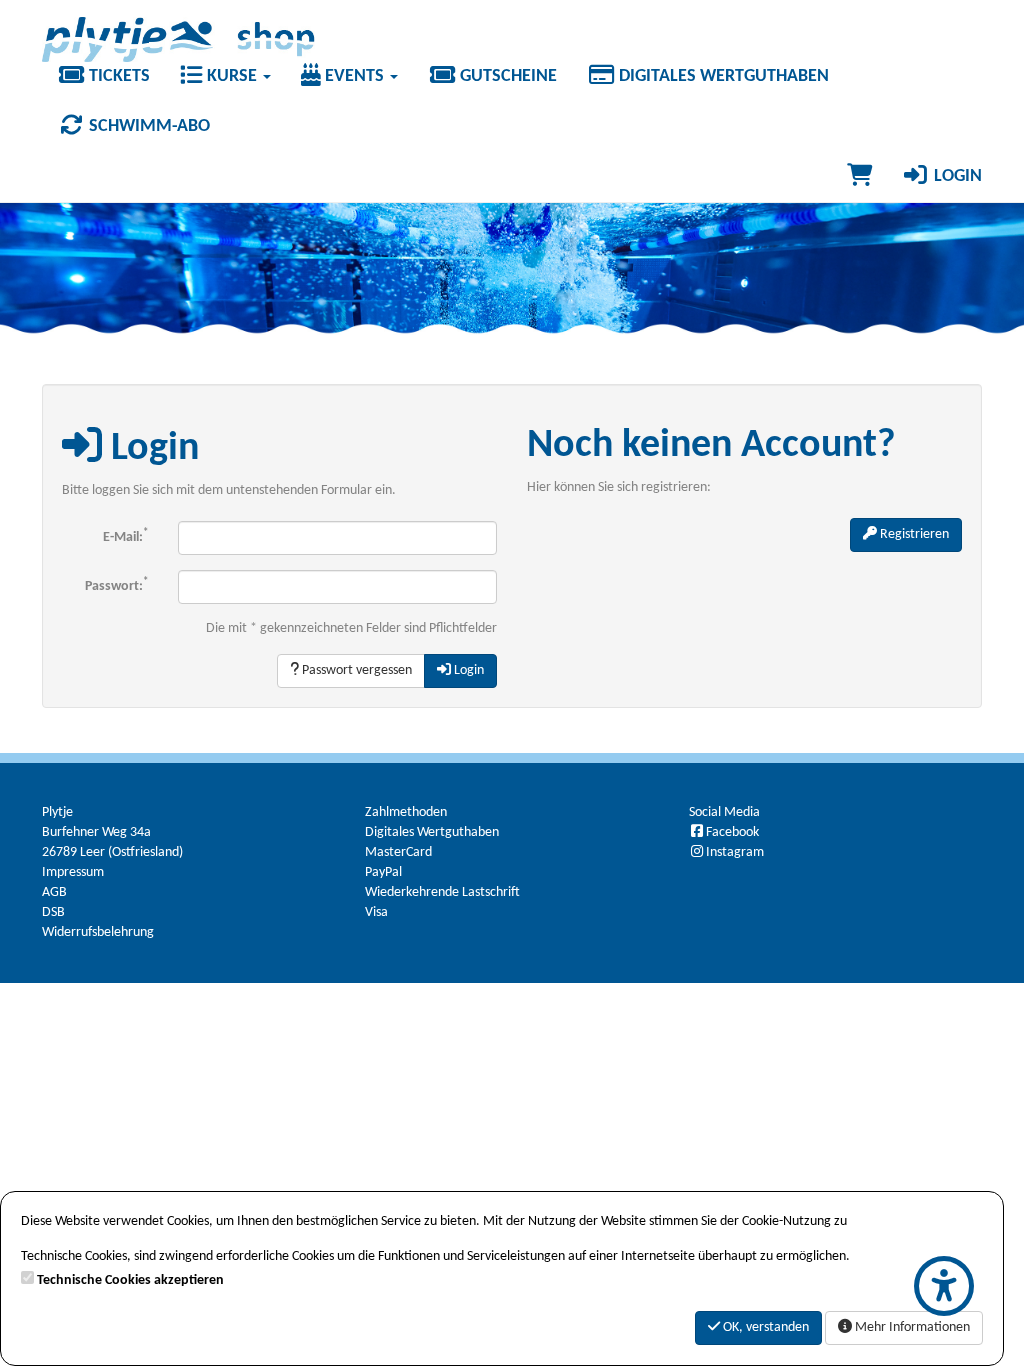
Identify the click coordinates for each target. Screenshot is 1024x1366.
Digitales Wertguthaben (722, 76)
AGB (54, 892)
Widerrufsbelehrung (98, 932)
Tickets (117, 76)
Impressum (73, 872)
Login (956, 176)
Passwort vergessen (355, 670)
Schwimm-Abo (147, 126)
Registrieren (913, 534)
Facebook (732, 832)
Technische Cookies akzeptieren (130, 1280)
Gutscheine (506, 76)
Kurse (232, 76)
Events (354, 76)
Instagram (735, 852)
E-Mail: (125, 536)
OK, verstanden (764, 1327)
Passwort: (116, 585)
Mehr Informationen (911, 1327)
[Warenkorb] (859, 177)
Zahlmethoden (406, 812)
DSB (53, 912)
